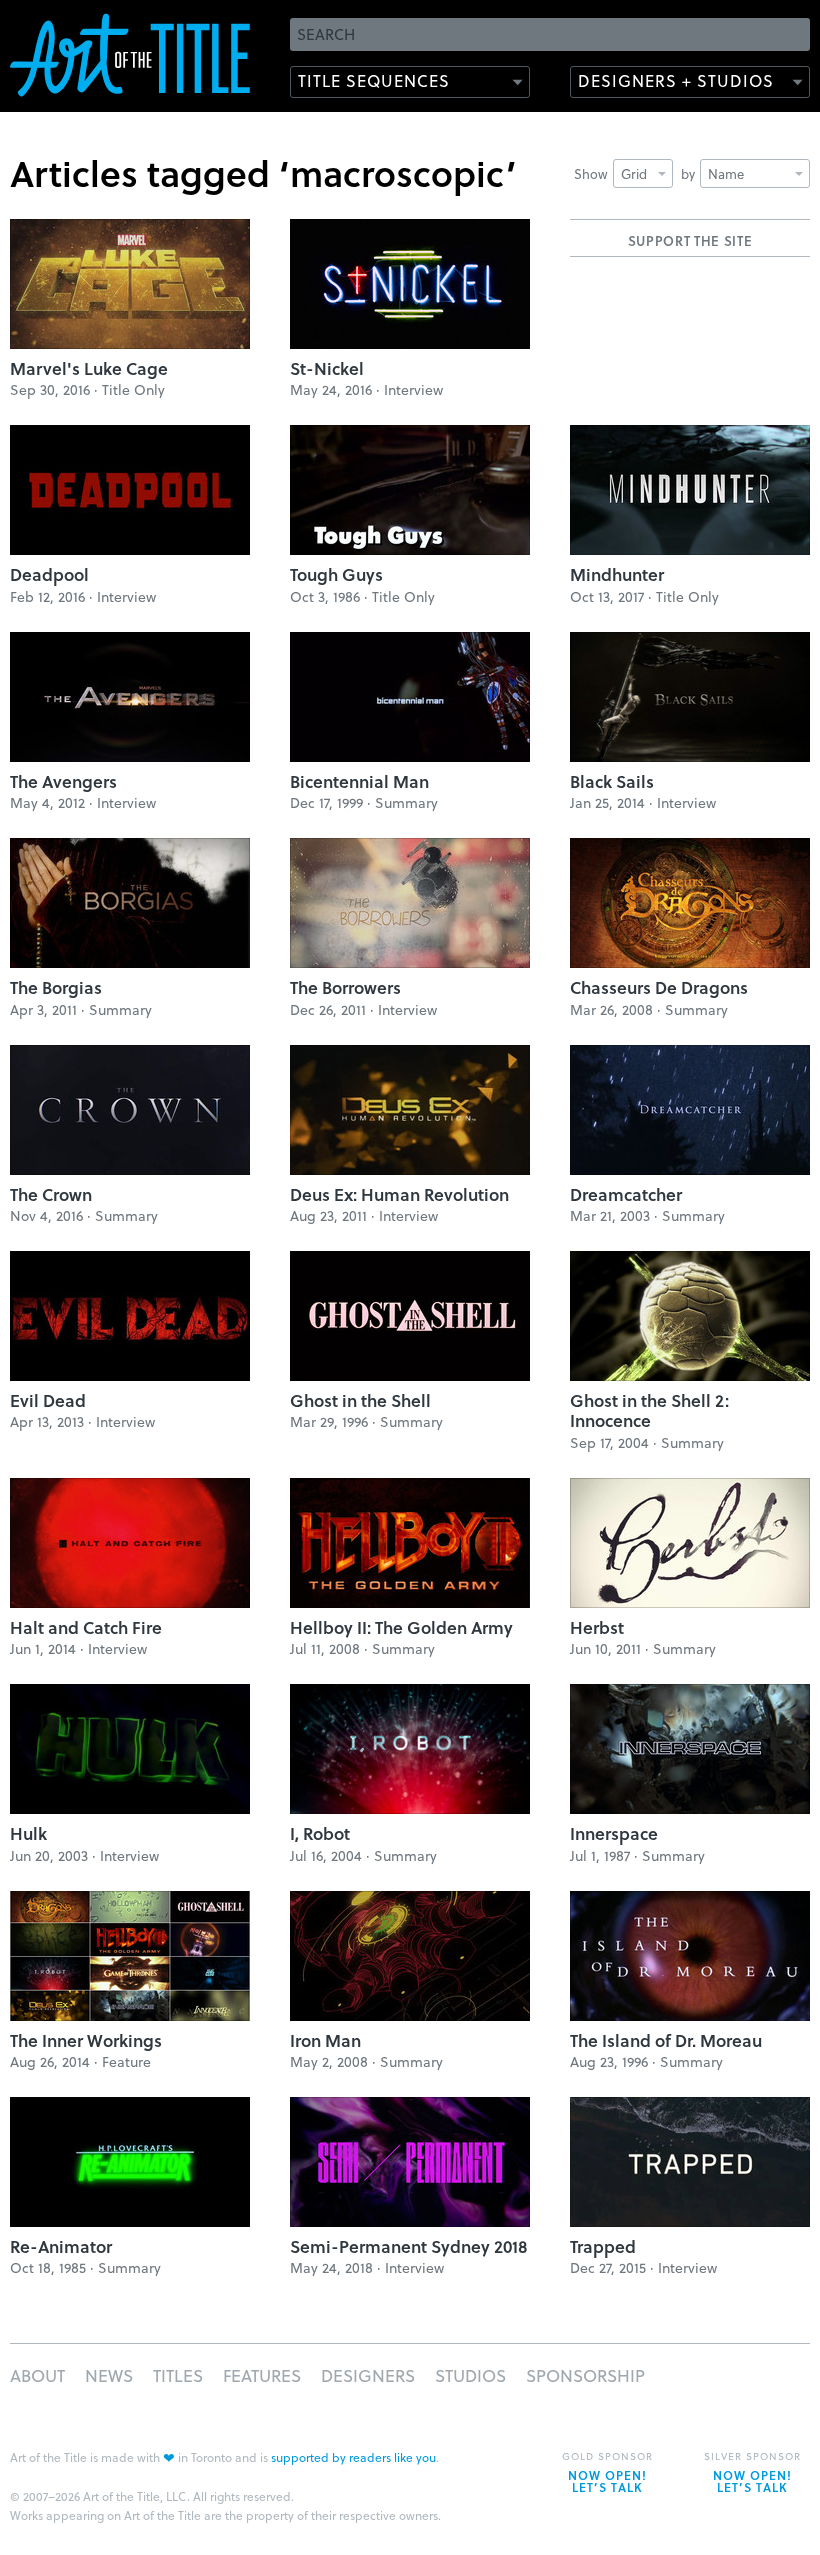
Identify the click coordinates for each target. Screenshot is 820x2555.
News (109, 2375)
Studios (470, 2375)
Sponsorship (585, 2375)
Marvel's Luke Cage (89, 368)
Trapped (603, 2246)
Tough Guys (336, 574)
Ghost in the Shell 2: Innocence (649, 1410)
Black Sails (612, 781)
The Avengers (63, 781)
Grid (634, 173)
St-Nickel (327, 368)
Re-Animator (61, 2246)
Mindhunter (617, 574)
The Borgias (56, 987)
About (37, 2375)
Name (726, 173)
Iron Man (325, 2040)
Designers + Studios (676, 80)
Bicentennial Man (359, 781)
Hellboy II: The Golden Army (401, 1627)
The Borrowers (345, 987)
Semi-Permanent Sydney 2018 (409, 2246)
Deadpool (49, 574)
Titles (178, 2375)
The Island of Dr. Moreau (666, 2040)
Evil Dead (48, 1400)
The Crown (51, 1194)
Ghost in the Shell (360, 1400)
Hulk (28, 1833)
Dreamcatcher (626, 1194)
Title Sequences (374, 80)
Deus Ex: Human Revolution (399, 1194)
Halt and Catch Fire (86, 1627)
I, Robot (320, 1833)
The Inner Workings (86, 2040)
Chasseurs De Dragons (659, 987)
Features (262, 2375)
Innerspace (614, 1833)
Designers (368, 2375)
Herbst (597, 1627)
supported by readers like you (353, 2457)
